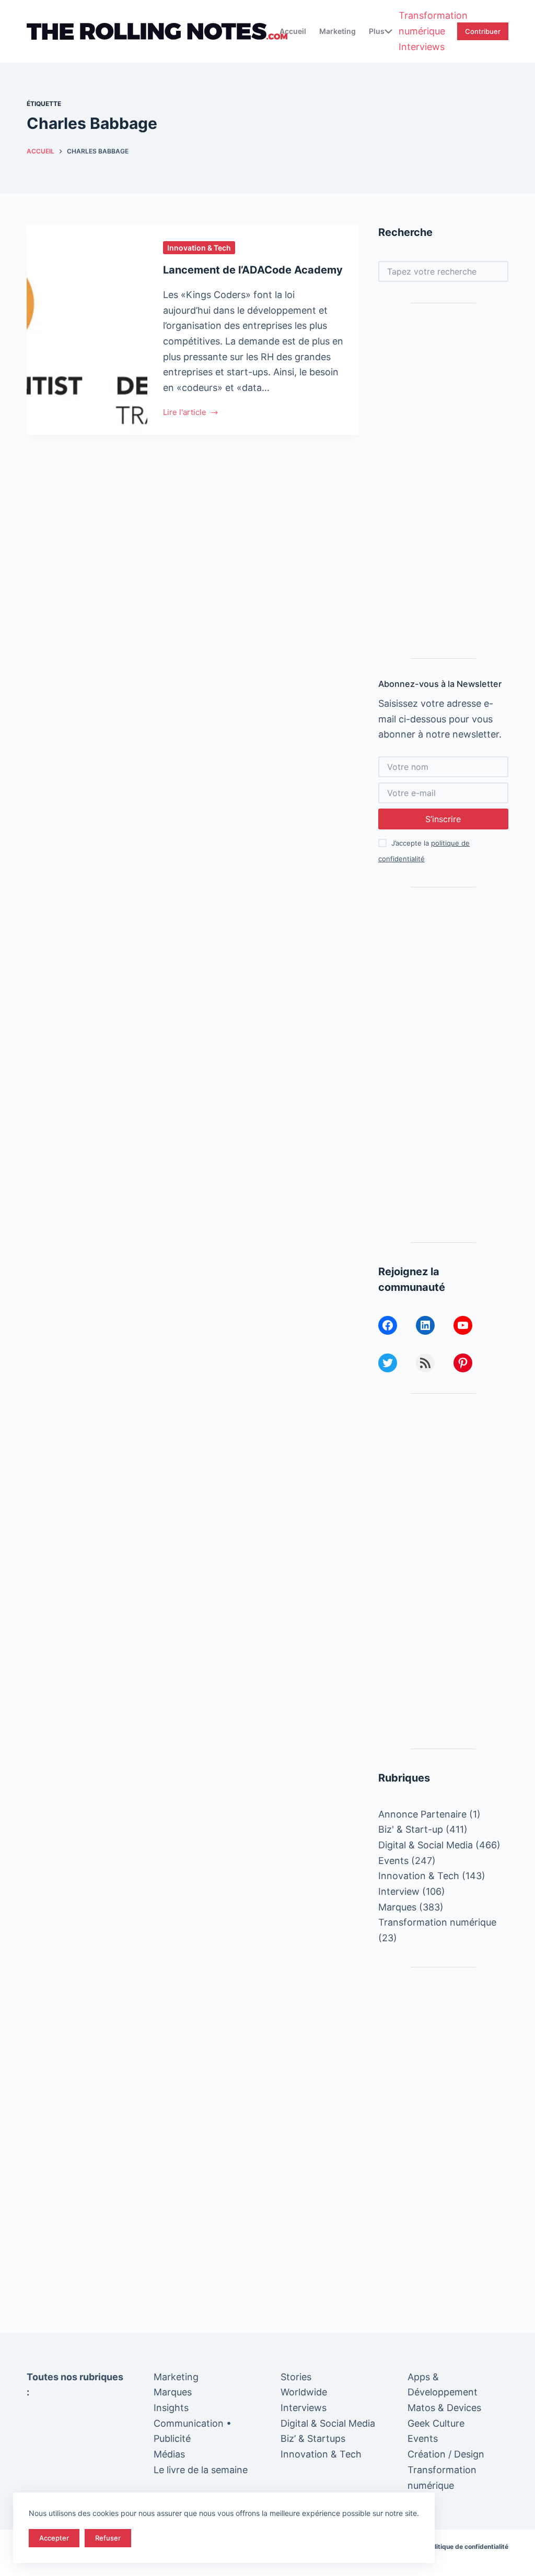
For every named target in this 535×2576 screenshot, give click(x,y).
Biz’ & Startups (313, 2438)
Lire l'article (185, 413)
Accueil (293, 31)
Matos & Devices (444, 2408)
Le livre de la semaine (201, 2470)
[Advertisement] (443, 481)
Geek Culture (436, 2423)
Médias (169, 2454)
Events (393, 1861)
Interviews (422, 47)
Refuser (108, 2538)
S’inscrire (443, 819)
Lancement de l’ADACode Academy (253, 270)
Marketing (338, 31)
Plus (377, 31)
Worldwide (304, 2392)
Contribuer (483, 31)
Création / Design (446, 2454)
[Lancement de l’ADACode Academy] (87, 330)
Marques (397, 1907)
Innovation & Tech (199, 248)
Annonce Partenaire (422, 1814)
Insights (171, 2408)
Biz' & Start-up (411, 1829)
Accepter (54, 2538)
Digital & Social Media (426, 1845)
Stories (296, 2377)
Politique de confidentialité (468, 2547)
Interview (399, 1891)
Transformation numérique (433, 23)
